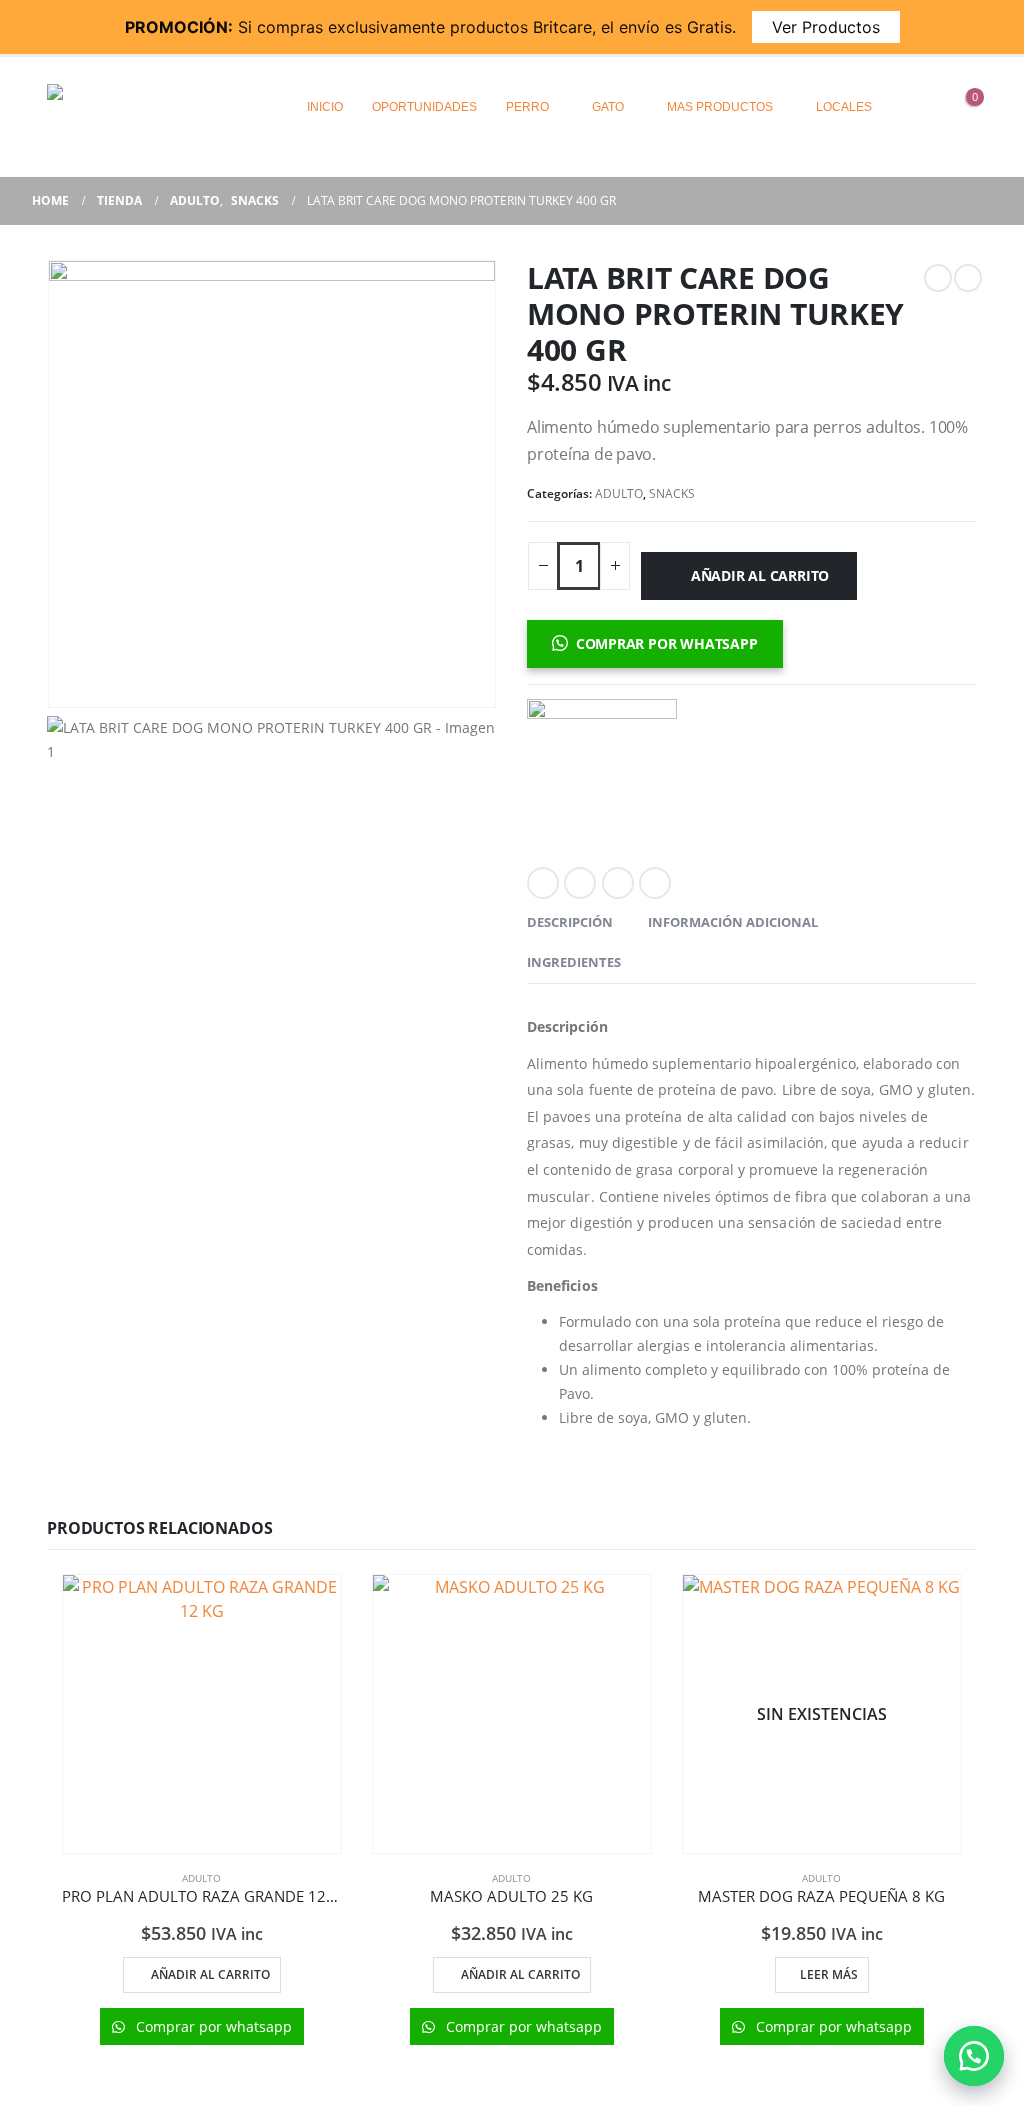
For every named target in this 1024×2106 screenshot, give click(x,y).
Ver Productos (826, 27)
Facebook (543, 883)
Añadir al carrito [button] (210, 1974)
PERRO (527, 107)
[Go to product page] (202, 1714)
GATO (608, 107)
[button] (974, 2056)
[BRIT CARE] (602, 774)
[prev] (938, 278)
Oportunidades (424, 107)
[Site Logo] (132, 106)
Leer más (829, 1974)
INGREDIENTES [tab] (574, 962)
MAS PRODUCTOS (720, 107)
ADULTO (619, 493)
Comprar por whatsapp (667, 643)
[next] (968, 278)
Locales (844, 107)
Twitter (580, 883)
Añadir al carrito (760, 575)
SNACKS (672, 493)
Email (655, 883)
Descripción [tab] (570, 922)
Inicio (325, 107)
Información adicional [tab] (733, 922)
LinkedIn (618, 883)
